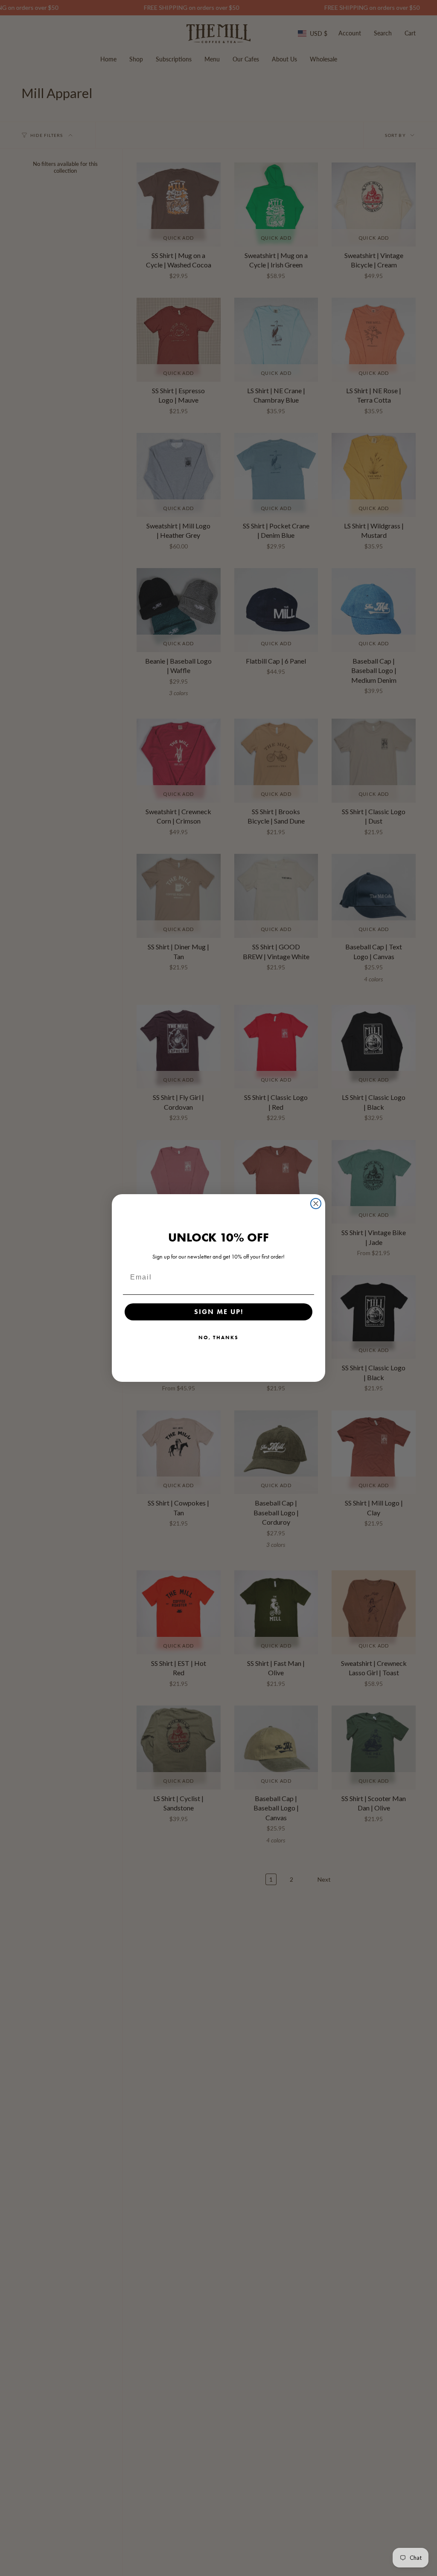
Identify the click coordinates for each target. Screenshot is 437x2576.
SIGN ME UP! (219, 1312)
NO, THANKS (218, 1337)
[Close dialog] (316, 1204)
